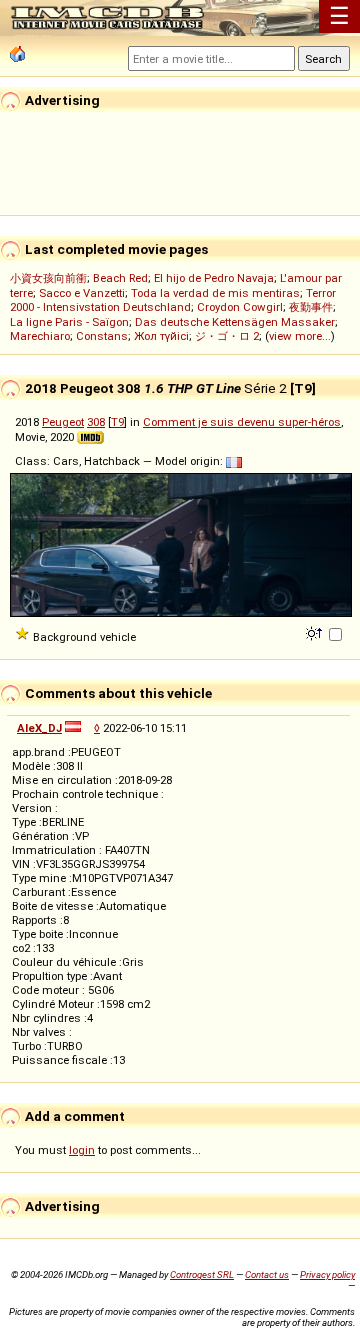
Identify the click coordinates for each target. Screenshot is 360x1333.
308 (96, 422)
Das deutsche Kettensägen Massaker (235, 322)
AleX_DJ (39, 728)
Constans (102, 336)
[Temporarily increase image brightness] (315, 632)
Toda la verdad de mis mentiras (215, 293)
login (82, 1150)
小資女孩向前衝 (48, 278)
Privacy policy (327, 1274)
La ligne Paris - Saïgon (69, 322)
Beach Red (120, 278)
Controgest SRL (202, 1274)
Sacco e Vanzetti (82, 293)
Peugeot (63, 422)
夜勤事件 (311, 307)
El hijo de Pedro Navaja (214, 278)
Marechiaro (40, 336)
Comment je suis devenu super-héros (242, 422)
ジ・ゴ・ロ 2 (227, 336)
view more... (300, 336)
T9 (117, 422)
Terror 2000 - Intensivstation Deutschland (173, 300)
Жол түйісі (161, 336)
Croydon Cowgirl (240, 307)
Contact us (267, 1274)
